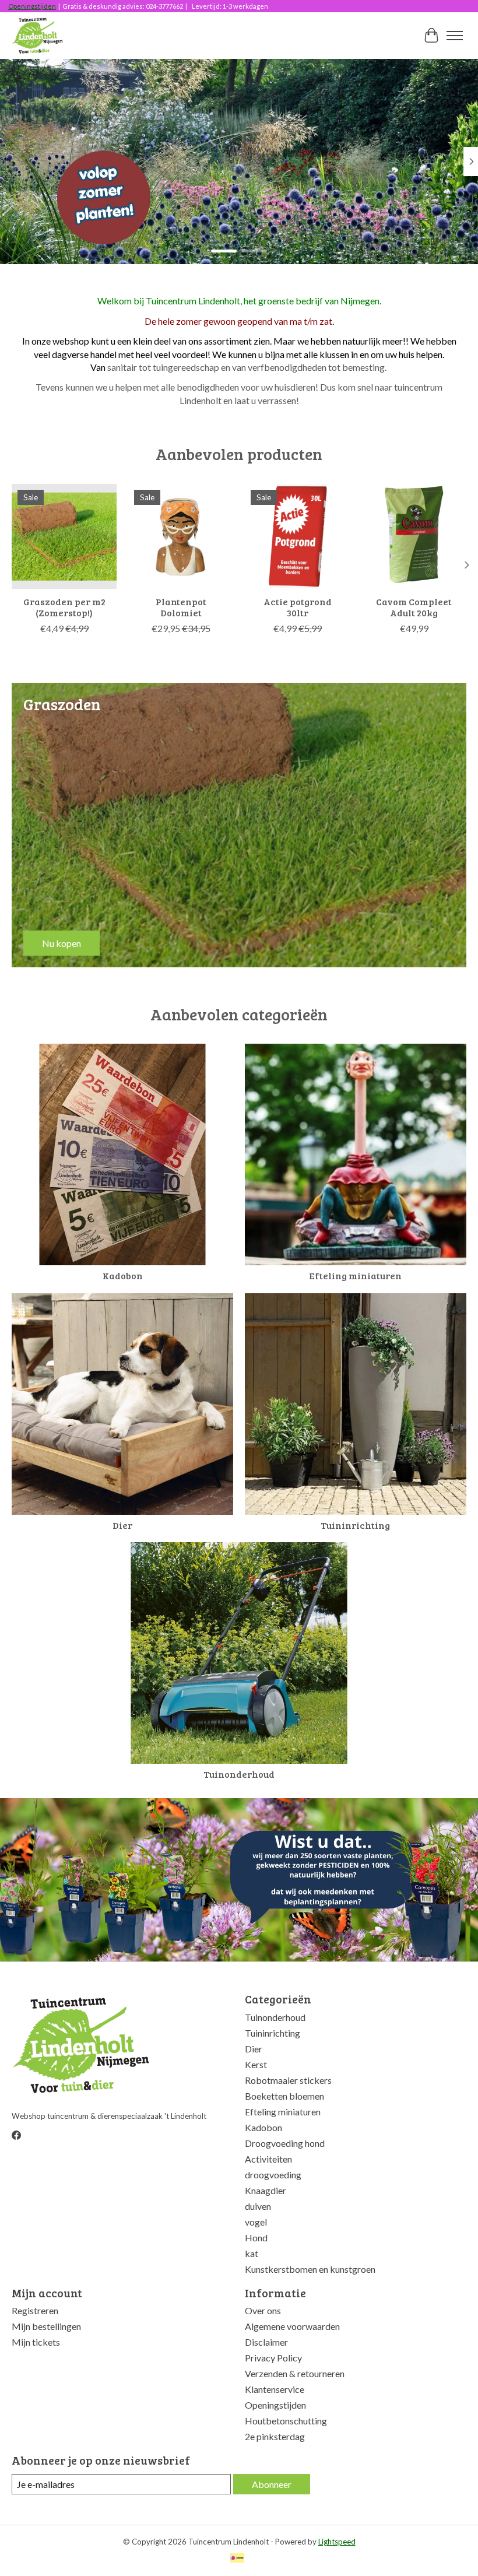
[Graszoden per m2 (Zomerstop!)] (64, 536)
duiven (258, 2206)
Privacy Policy (273, 2358)
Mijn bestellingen (46, 2326)
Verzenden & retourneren (295, 2373)
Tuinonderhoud (239, 1774)
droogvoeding (273, 2175)
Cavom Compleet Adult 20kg (414, 607)
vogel (256, 2222)
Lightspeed (337, 2542)
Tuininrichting (355, 1525)
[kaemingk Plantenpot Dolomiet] (181, 536)
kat (252, 2253)
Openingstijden (32, 6)
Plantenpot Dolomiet (181, 607)
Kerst (256, 2064)
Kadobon (123, 1275)
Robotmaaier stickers (288, 2080)
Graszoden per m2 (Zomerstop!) (64, 607)
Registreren (35, 2310)
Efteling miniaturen (355, 1275)
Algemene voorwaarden (292, 2326)
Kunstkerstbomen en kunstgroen (310, 2269)
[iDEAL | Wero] (237, 2559)
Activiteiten (268, 2159)
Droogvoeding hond (285, 2143)
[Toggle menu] (455, 36)
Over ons (263, 2310)
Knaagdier (266, 2190)
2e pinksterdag (275, 2436)
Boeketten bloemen (284, 2096)
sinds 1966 (46, 229)
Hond (256, 2238)
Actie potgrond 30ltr (298, 607)
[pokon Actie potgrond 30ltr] (297, 536)
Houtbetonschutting (286, 2421)
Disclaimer (266, 2342)
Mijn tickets (36, 2342)
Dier (122, 1525)
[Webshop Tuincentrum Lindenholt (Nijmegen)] (38, 36)
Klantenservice (275, 2389)
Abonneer (272, 2484)
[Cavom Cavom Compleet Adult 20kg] (414, 536)
